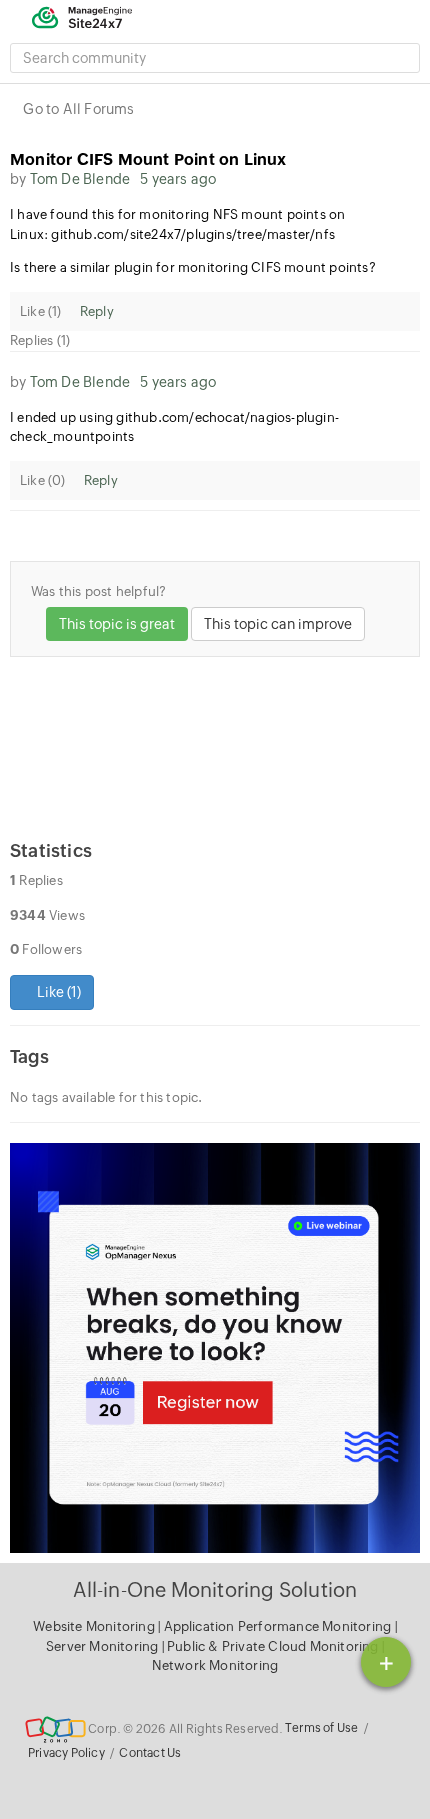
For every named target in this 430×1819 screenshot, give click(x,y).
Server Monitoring (104, 1646)
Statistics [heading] (51, 850)
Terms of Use (321, 1728)
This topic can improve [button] (278, 624)
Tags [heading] (29, 1056)
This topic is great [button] (117, 624)
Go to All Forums (78, 109)
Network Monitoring (215, 1665)
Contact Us (150, 1753)
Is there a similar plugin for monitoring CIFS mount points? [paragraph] (193, 267)
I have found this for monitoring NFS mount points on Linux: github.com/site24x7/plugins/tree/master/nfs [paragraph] (177, 224)
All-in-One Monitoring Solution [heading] (215, 1589)
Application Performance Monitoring (279, 1626)
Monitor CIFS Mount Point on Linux (148, 159)
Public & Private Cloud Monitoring (274, 1646)
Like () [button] (57, 992)
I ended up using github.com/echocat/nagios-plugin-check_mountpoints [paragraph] (174, 427)
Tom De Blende (80, 179)
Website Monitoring (94, 1626)
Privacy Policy (66, 1753)
